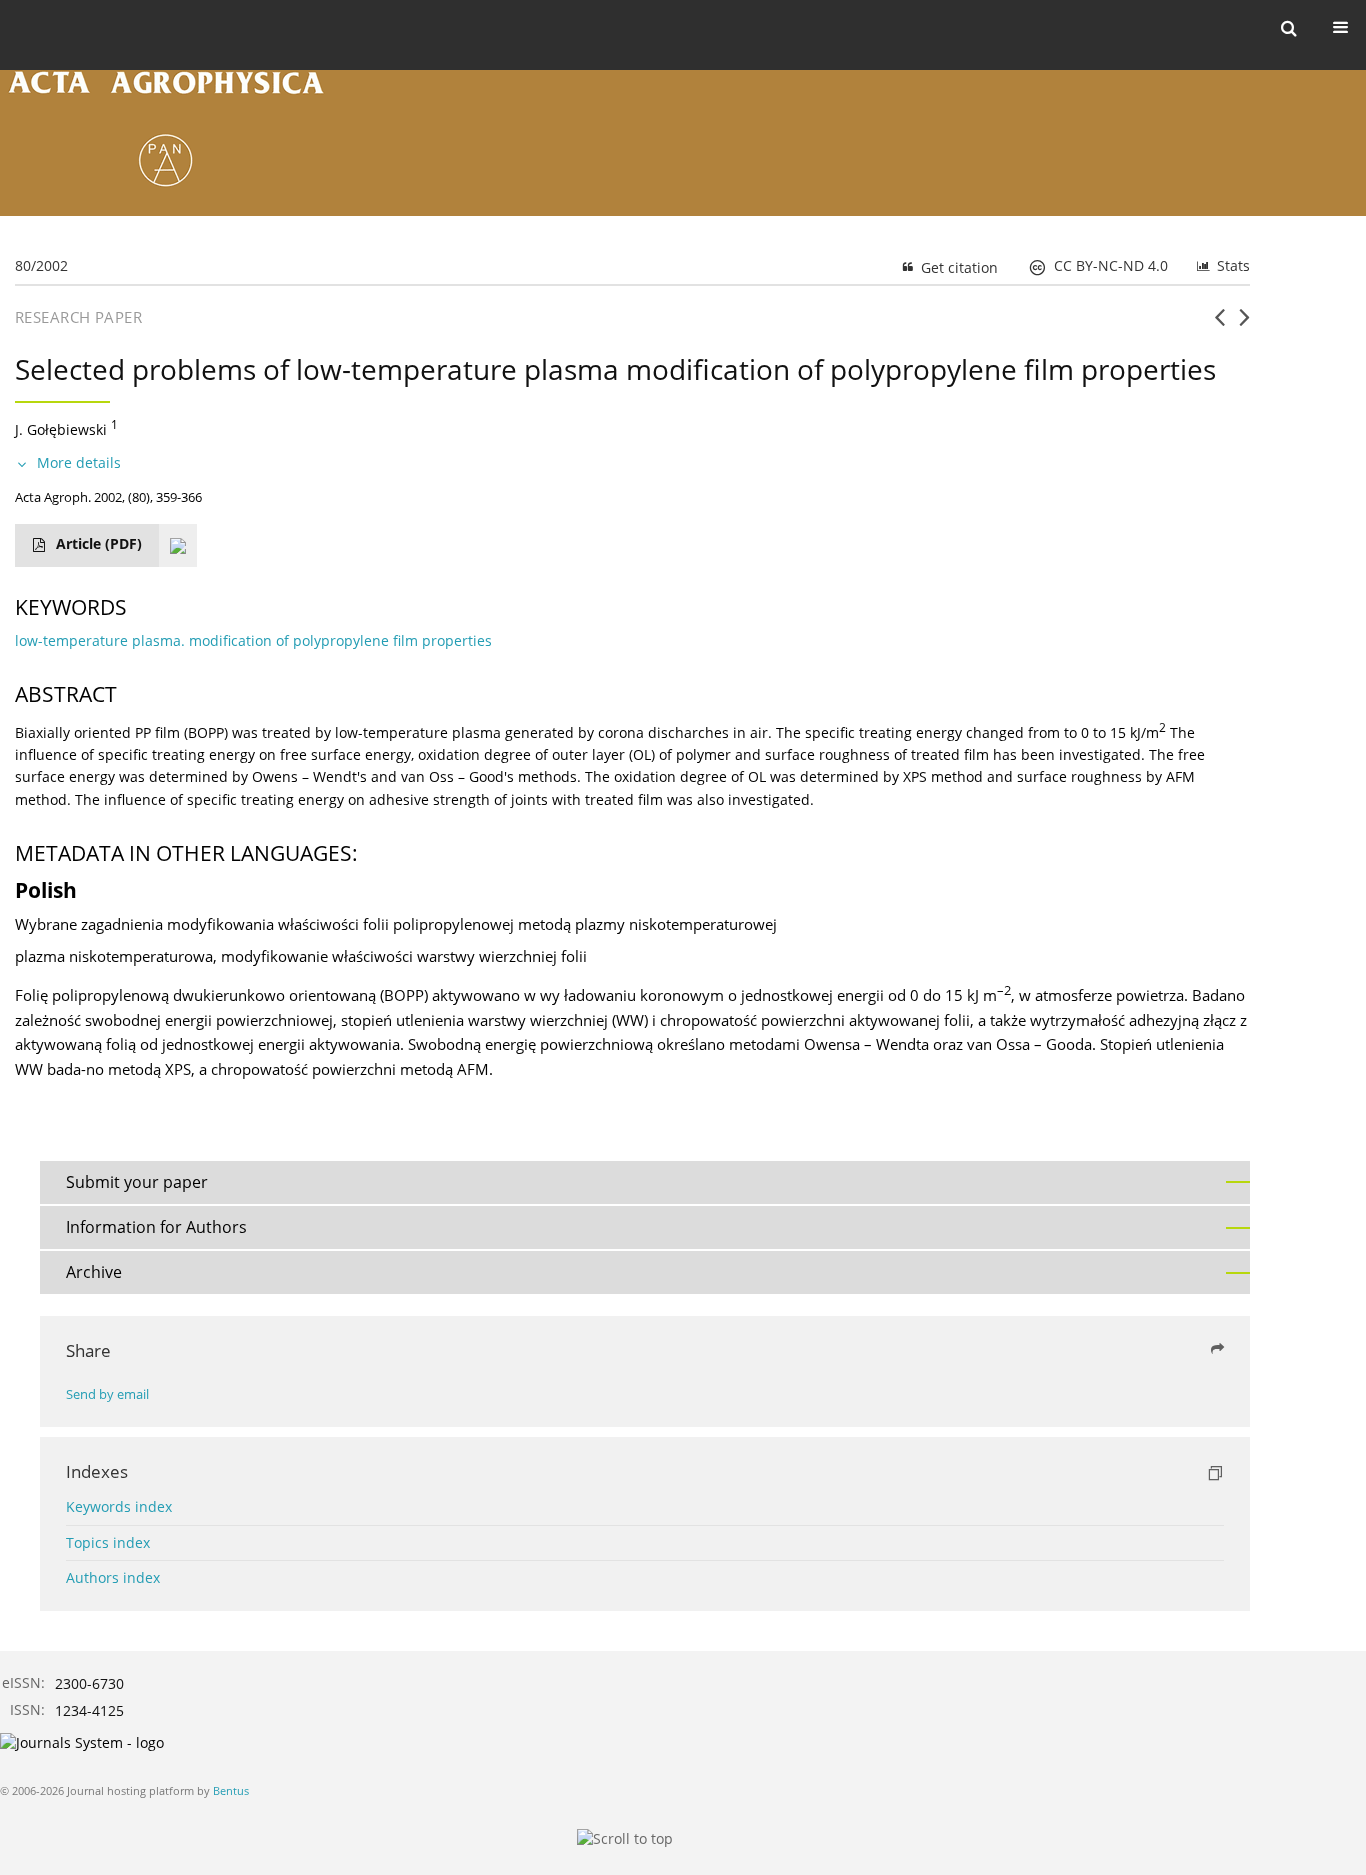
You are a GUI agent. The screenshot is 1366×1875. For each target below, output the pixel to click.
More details (79, 462)
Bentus (231, 1790)
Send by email (107, 1394)
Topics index (108, 1542)
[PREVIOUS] (1219, 325)
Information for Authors (156, 1227)
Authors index (113, 1577)
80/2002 (41, 265)
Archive (94, 1272)
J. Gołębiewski (61, 429)
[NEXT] (1244, 325)
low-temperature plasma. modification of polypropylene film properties (253, 640)
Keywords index (119, 1506)
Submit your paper (137, 1182)
